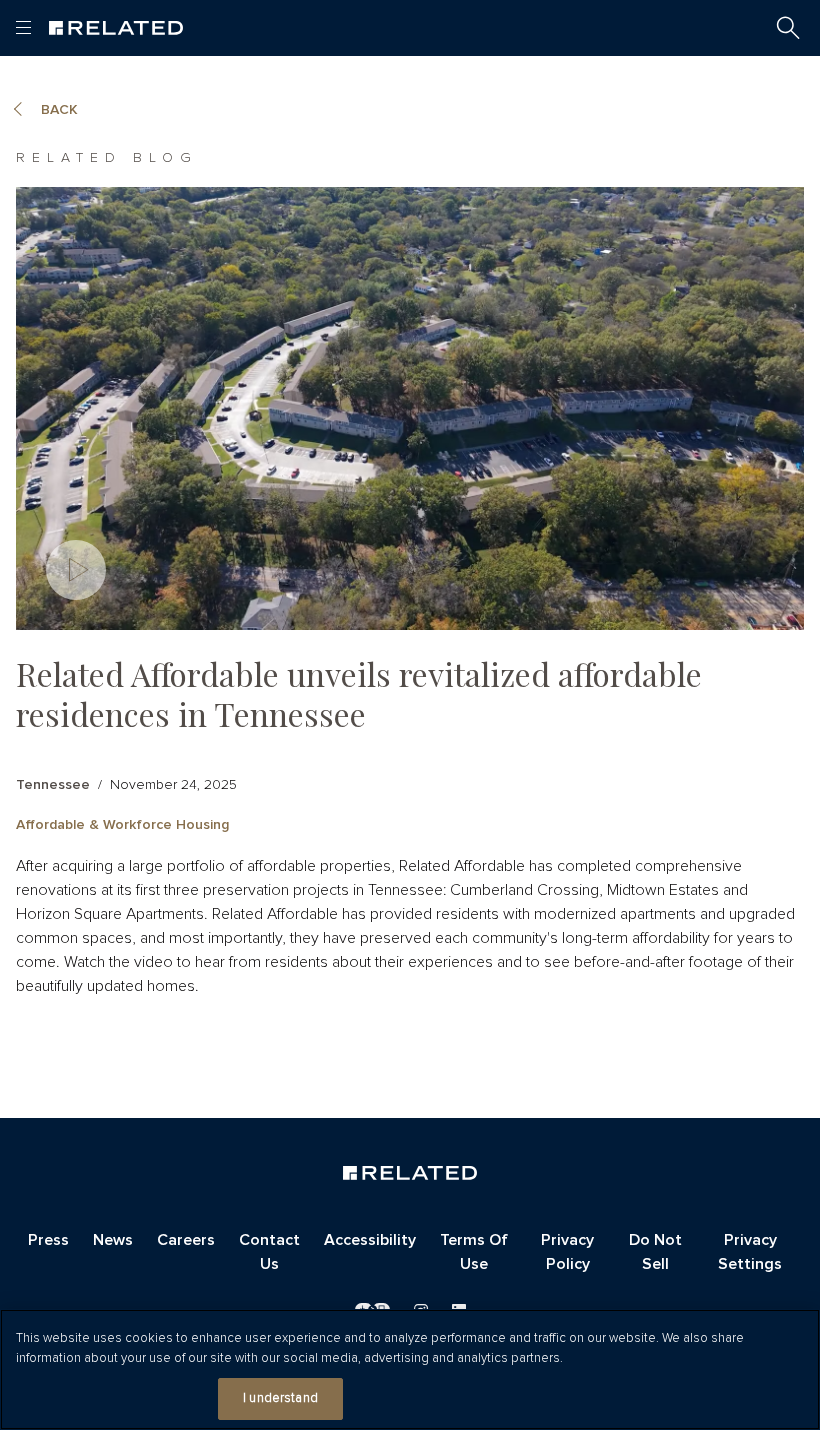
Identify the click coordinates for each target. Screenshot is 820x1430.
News (113, 1240)
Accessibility (370, 1240)
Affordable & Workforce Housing (122, 825)
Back (59, 110)
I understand (280, 1398)
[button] (788, 28)
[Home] (116, 28)
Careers (186, 1240)
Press (48, 1240)
